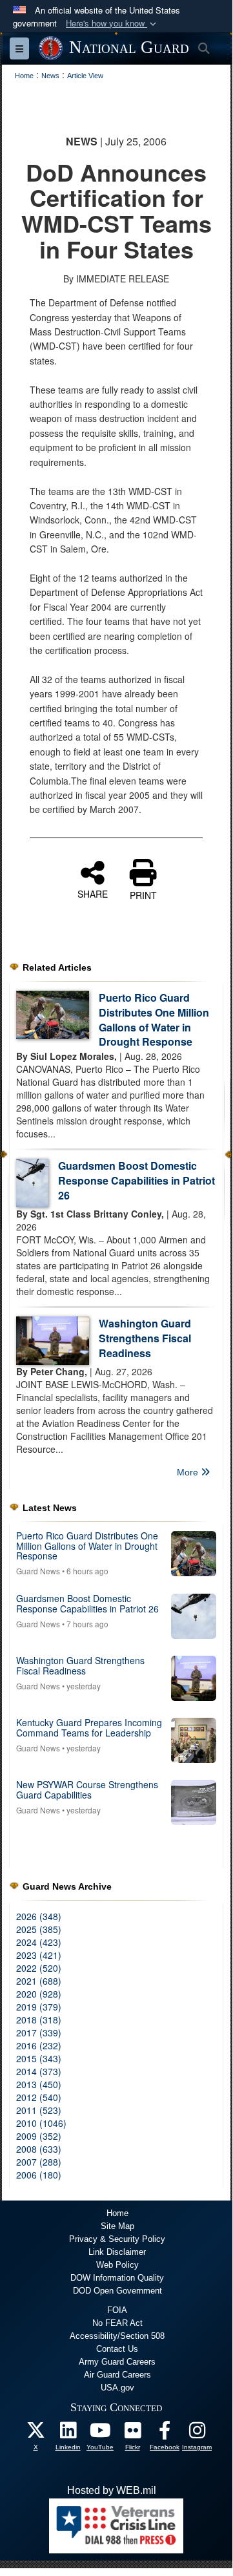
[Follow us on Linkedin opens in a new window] (68, 2433)
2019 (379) (39, 2007)
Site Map (117, 2226)
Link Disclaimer (117, 2252)
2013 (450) (39, 2084)
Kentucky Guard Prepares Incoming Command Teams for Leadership (89, 1727)
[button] (112, 24)
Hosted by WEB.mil (112, 2490)
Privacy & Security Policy (117, 2239)
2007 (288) (39, 2162)
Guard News (38, 1571)
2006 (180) (39, 2175)
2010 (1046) (41, 2123)
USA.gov (117, 2388)
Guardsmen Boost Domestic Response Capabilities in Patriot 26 (137, 1180)
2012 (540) (39, 2097)
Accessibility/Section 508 (117, 2336)
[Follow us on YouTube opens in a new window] (100, 2433)
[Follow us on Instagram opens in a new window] (197, 2433)
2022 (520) (39, 1968)
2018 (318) (39, 2020)
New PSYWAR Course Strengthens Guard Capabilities (87, 1789)
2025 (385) (39, 1929)
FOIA (117, 2310)
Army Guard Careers (117, 2362)
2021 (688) (39, 1981)
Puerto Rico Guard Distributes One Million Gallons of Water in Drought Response (154, 1020)
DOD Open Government (117, 2291)
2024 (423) (39, 1942)
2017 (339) (39, 2032)
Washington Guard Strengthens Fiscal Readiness (145, 1338)
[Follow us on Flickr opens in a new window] (132, 2433)
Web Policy (117, 2265)
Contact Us (117, 2349)
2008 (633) (39, 2149)
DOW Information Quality (117, 2278)
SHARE (93, 893)
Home (117, 2213)
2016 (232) (39, 2045)
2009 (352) (39, 2136)
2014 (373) (39, 2071)
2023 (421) (39, 1955)
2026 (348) (39, 1916)
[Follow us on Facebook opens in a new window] (165, 2433)
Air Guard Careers (117, 2375)
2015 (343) (39, 2058)
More (189, 1472)
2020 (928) (39, 1994)
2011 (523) (39, 2110)
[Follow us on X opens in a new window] (35, 2433)
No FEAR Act (117, 2323)
